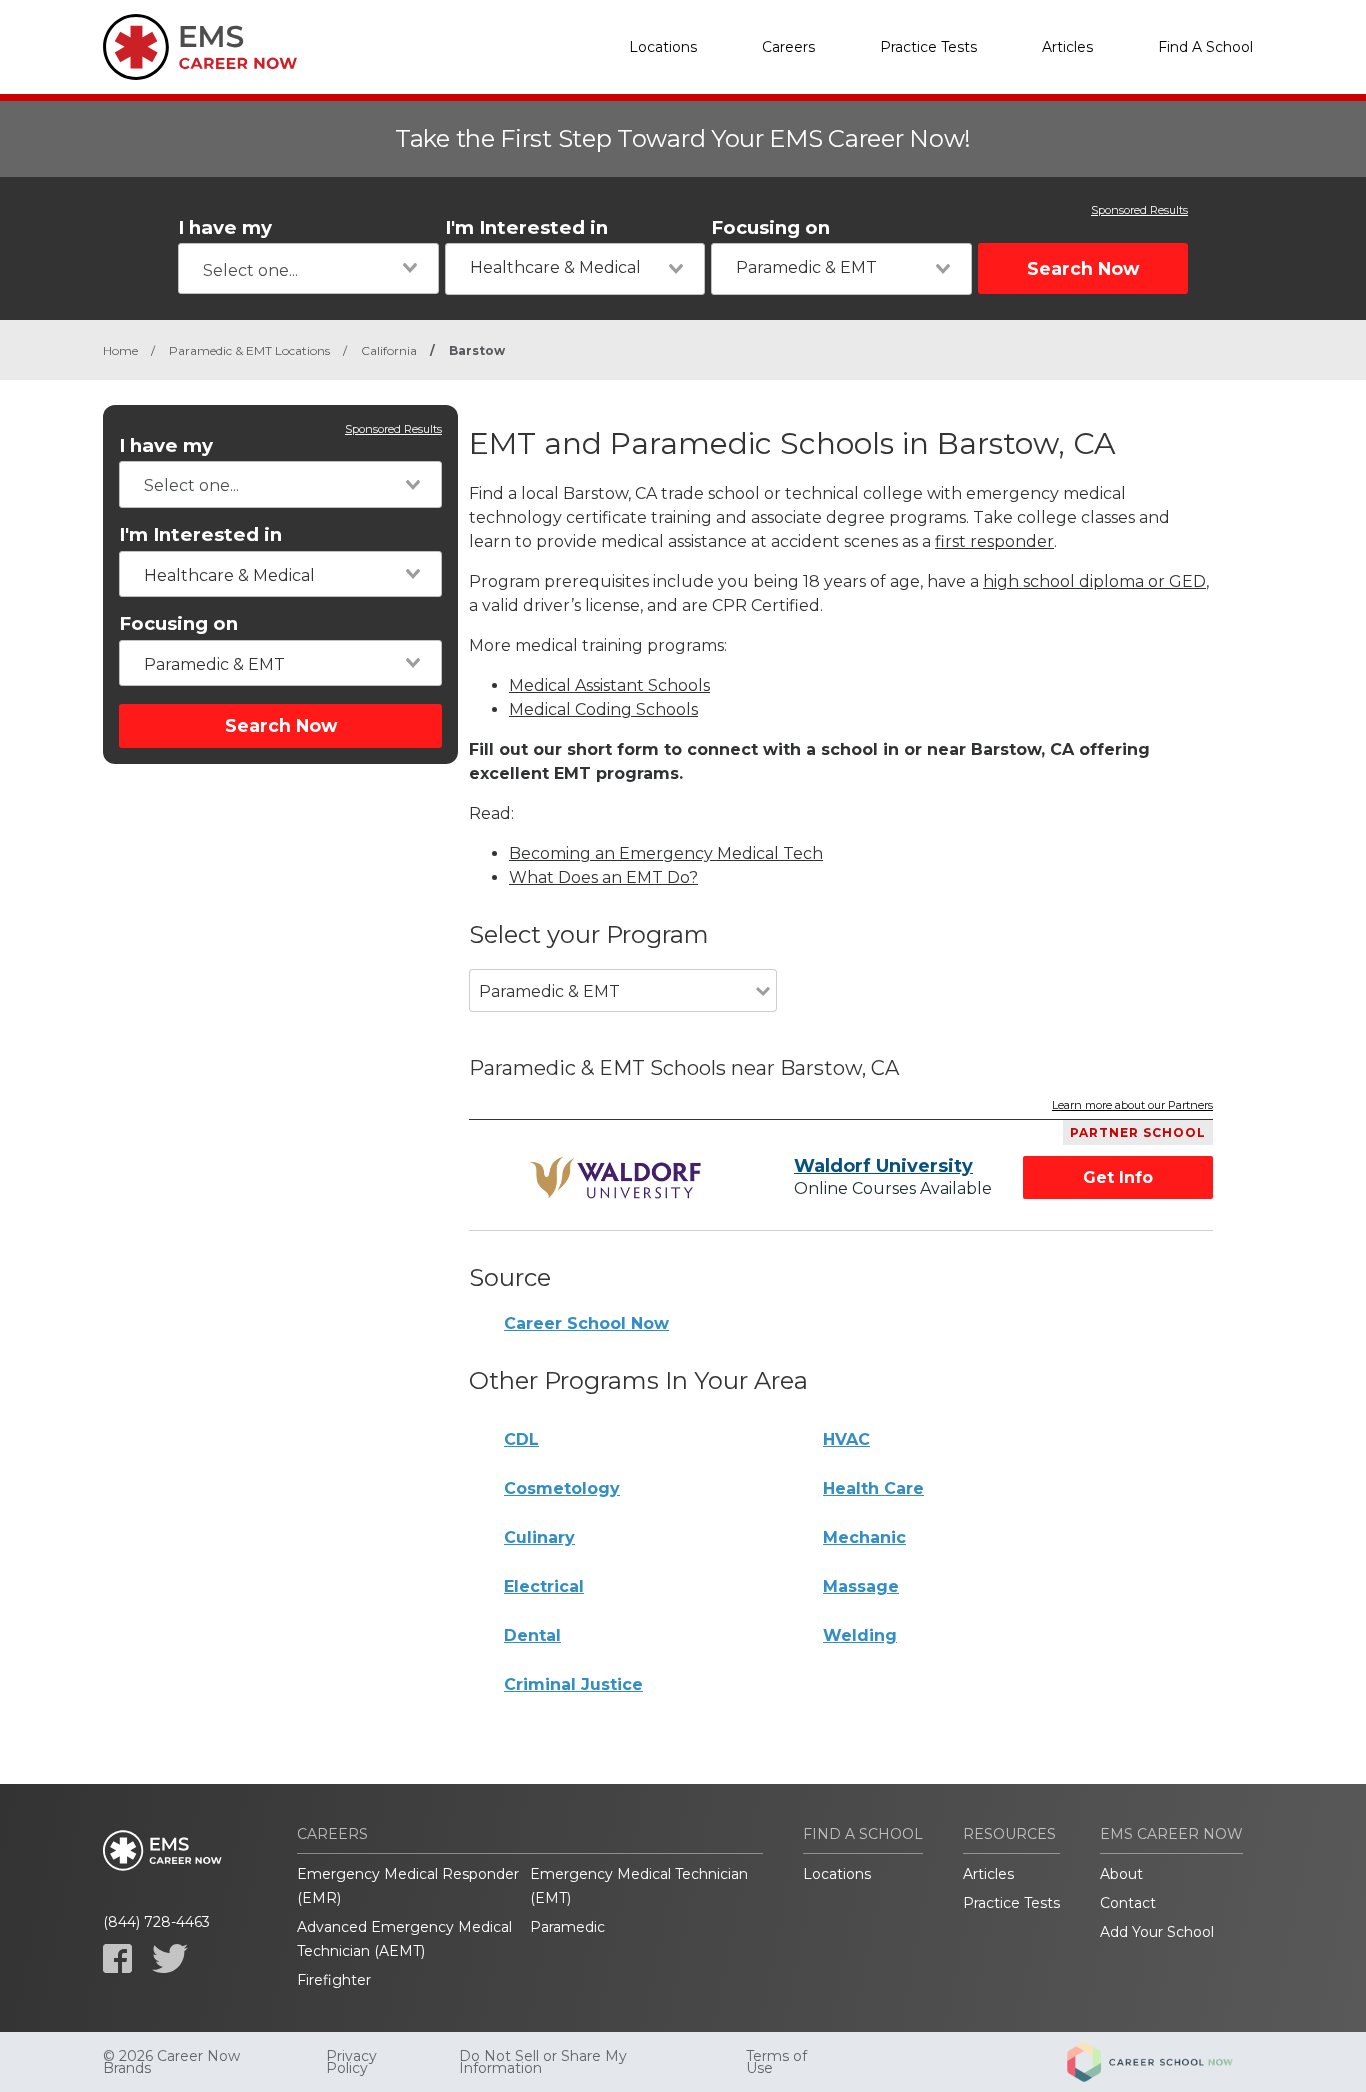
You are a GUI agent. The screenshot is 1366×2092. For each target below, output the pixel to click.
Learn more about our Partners (1132, 1106)
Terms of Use (776, 2062)
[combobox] (308, 268)
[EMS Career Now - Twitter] (170, 1958)
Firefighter (334, 1980)
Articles (1067, 47)
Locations (663, 47)
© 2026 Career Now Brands (171, 2062)
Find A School (1205, 47)
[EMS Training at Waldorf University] (619, 1178)
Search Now (1083, 268)
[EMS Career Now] (203, 47)
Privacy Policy (351, 2062)
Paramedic (567, 1927)
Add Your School (1157, 1932)
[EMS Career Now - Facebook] (117, 1958)
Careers (788, 47)
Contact (1128, 1903)
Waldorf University (883, 1166)
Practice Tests (928, 47)
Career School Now (586, 1323)
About (1121, 1874)
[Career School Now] (1165, 2062)
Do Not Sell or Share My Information (543, 2062)
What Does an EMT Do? (603, 877)
